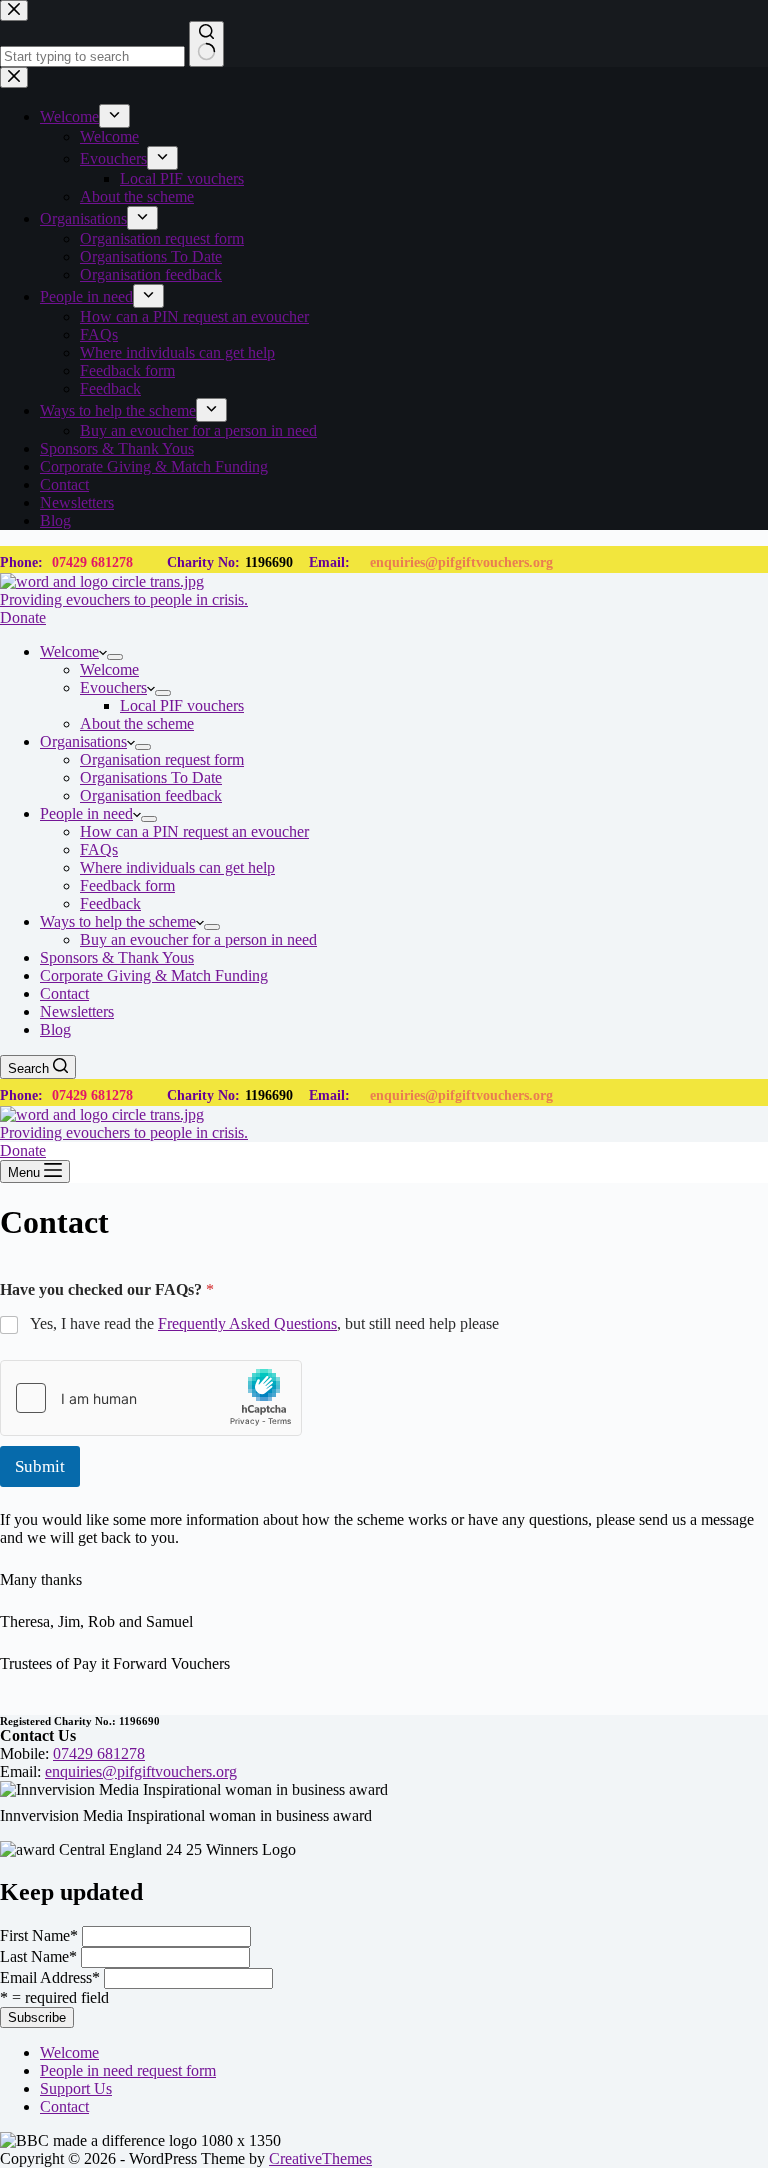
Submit (40, 1466)
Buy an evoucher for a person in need (198, 939)
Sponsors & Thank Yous (117, 957)
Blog (55, 1029)
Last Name (38, 1956)
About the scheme (137, 723)
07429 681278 (92, 562)
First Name (39, 1935)
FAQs (99, 849)
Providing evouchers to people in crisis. (124, 599)
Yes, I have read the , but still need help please (264, 1323)
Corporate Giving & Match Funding (154, 975)
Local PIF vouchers (182, 705)
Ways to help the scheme (118, 921)
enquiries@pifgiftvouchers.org (461, 562)
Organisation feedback (151, 795)
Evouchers (113, 687)
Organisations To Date (151, 777)
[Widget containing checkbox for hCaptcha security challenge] (151, 1398)
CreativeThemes (320, 2158)
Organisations (83, 741)
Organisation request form (162, 759)
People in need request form (128, 2070)
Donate (23, 617)
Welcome (69, 651)
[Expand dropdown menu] (115, 657)
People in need (86, 813)
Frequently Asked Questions (247, 1323)
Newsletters (77, 1011)
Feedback (110, 903)
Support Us (76, 2088)
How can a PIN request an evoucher (194, 831)
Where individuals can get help (177, 867)
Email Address (50, 1977)
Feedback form (127, 885)
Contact (64, 993)
